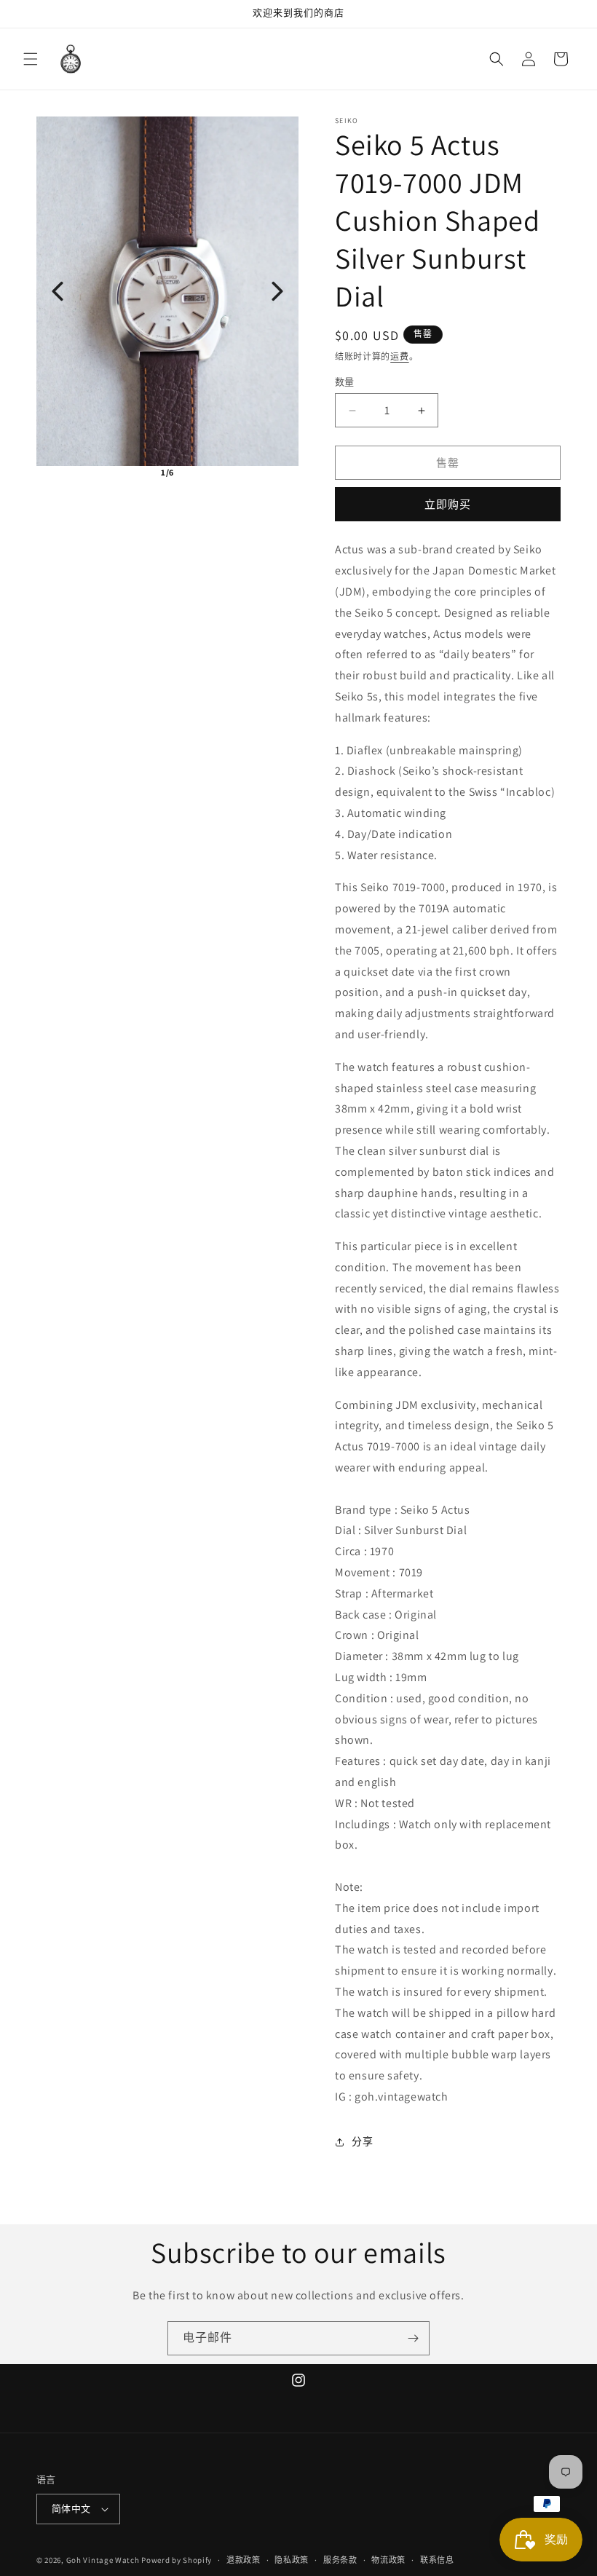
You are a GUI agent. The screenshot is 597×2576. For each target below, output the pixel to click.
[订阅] (413, 2338)
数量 (345, 382)
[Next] (277, 291)
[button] (31, 59)
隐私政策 (292, 2560)
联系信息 (437, 2560)
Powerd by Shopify (177, 2560)
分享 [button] (362, 2141)
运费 (399, 356)
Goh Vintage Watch (103, 2560)
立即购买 (448, 504)
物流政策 (388, 2560)
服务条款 (340, 2560)
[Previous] (58, 291)
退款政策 (244, 2560)
